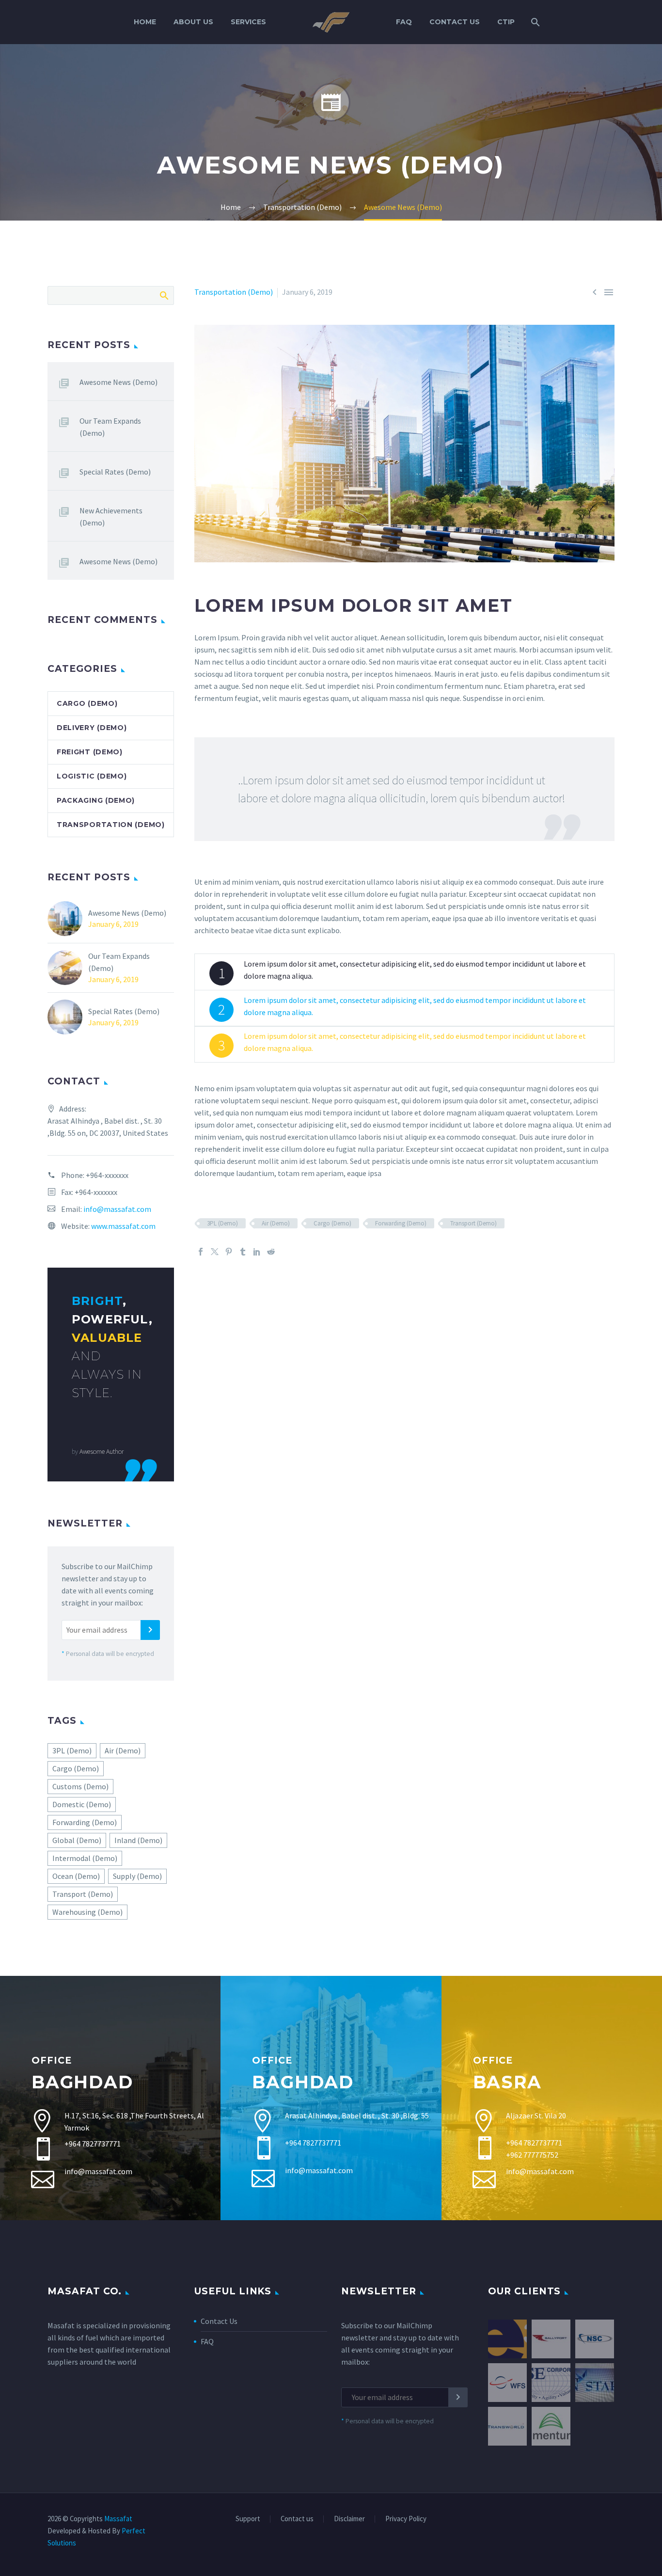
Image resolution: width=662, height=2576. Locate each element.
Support (248, 2519)
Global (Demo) (77, 1840)
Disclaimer (349, 2519)
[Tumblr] (243, 1252)
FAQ (404, 22)
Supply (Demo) (137, 1876)
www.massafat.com (123, 1226)
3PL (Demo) (222, 1223)
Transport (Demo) (473, 1223)
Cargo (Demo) (332, 1223)
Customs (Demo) (80, 1786)
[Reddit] (271, 1252)
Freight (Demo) (90, 752)
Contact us (297, 2519)
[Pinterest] (229, 1252)
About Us (193, 22)
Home (145, 22)
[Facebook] (201, 1252)
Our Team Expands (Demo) (110, 427)
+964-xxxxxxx (107, 1175)
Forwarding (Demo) (401, 1223)
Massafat (118, 2519)
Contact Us (455, 22)
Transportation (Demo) (234, 292)
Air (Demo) (276, 1223)
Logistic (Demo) (92, 776)
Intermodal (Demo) (85, 1858)
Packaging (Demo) (96, 800)
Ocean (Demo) (76, 1876)
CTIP (506, 22)
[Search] (534, 22)
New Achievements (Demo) (111, 517)
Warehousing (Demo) (87, 1912)
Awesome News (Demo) (118, 382)
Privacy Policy (406, 2519)
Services (248, 22)
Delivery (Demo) (92, 728)
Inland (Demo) (138, 1840)
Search (164, 295)
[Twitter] (215, 1252)
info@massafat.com (117, 1209)
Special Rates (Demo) (115, 472)
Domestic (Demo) (82, 1804)
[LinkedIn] (257, 1252)
